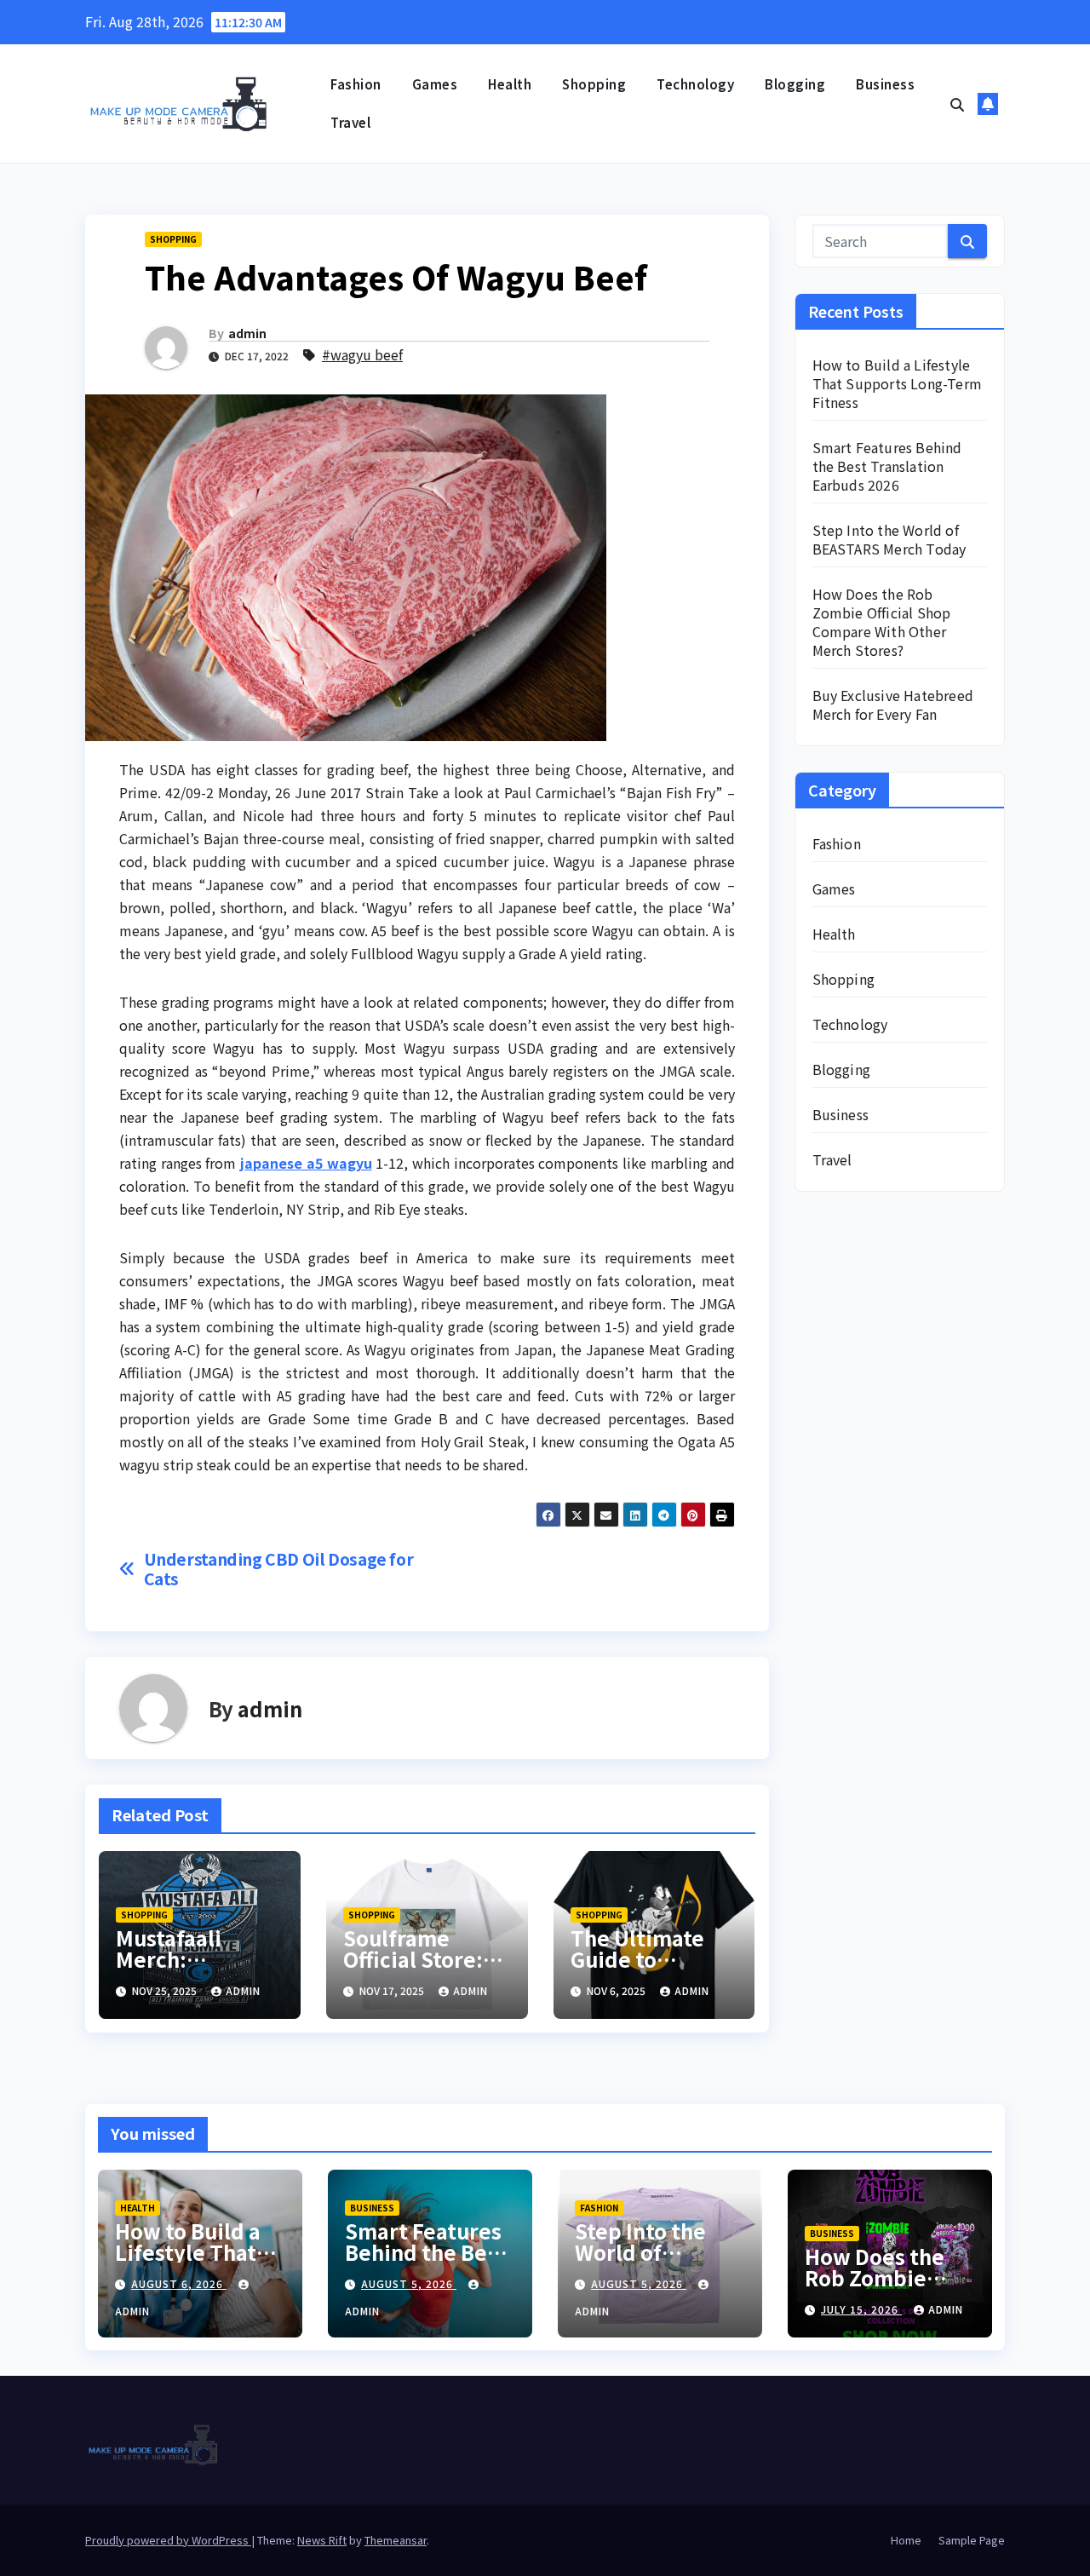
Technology (695, 84)
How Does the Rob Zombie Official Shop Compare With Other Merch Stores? (882, 622)
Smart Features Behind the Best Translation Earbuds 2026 (887, 466)
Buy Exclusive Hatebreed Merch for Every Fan (893, 704)
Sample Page (972, 2540)
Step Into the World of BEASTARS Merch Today (889, 539)
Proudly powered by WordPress (168, 2540)
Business (885, 84)
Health (510, 84)
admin (247, 333)
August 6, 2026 (179, 2283)
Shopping (594, 84)
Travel (350, 122)
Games (435, 84)
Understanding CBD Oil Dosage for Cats (279, 1569)
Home (906, 2540)
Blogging (795, 84)
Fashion (356, 84)
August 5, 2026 (409, 2283)
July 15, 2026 (861, 2309)
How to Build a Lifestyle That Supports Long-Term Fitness (898, 383)
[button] (957, 104)
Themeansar (396, 2540)
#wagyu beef (362, 354)
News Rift (322, 2540)
